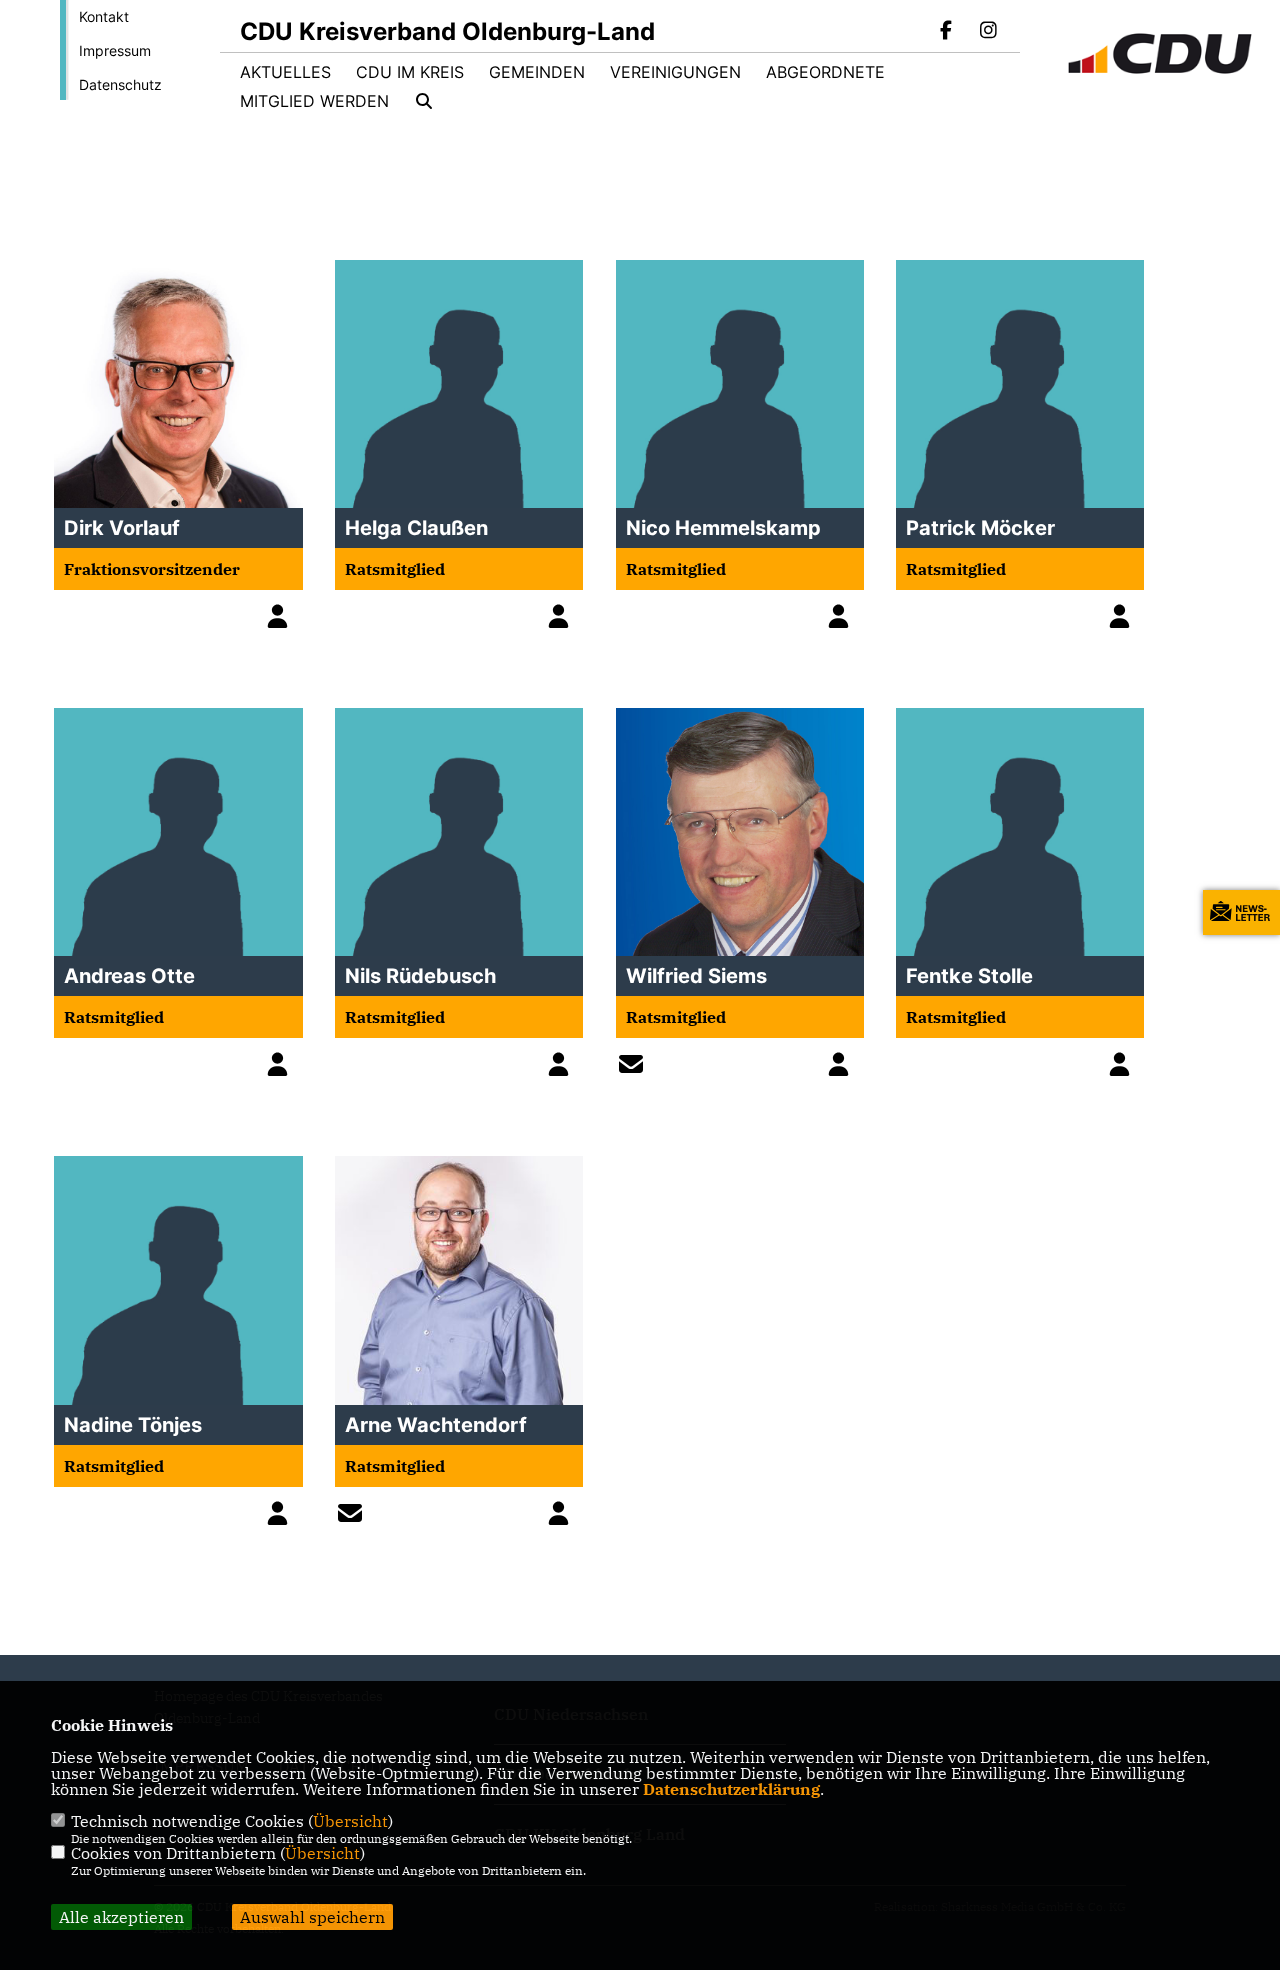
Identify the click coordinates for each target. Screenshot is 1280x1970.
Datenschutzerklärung (731, 1789)
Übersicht (350, 1821)
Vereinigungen (675, 72)
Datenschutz (120, 84)
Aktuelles (285, 72)
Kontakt (104, 16)
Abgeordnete (825, 72)
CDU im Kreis (410, 72)
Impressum (115, 50)
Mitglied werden (314, 101)
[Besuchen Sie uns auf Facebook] (947, 32)
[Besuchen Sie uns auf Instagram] (988, 32)
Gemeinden (537, 72)
